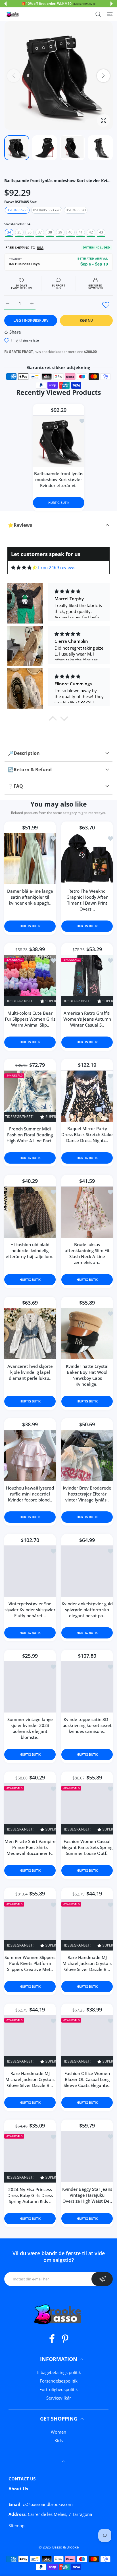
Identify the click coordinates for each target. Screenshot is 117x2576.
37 (40, 232)
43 (101, 232)
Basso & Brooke (65, 2547)
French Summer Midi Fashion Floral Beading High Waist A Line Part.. (30, 1135)
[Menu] (110, 14)
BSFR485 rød (76, 210)
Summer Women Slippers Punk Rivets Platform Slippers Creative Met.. (30, 1963)
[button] (5, 4)
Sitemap (16, 2526)
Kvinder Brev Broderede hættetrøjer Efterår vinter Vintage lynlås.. (87, 1494)
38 (50, 232)
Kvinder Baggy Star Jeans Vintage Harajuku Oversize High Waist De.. (87, 2195)
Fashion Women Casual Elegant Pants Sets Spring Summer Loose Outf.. (87, 1847)
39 (60, 232)
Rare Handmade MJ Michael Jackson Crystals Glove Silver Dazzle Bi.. (87, 1963)
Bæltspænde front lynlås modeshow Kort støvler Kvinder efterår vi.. (59, 479)
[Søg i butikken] (98, 14)
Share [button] (15, 332)
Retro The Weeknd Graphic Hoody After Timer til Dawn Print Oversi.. (87, 900)
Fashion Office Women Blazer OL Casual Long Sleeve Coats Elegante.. (87, 2079)
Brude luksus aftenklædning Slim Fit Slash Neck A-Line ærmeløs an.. (87, 1253)
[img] (24, 567)
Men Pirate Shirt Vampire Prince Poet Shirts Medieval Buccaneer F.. (30, 1847)
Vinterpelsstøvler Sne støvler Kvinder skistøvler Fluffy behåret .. (30, 1610)
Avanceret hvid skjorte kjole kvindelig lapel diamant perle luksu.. (30, 1372)
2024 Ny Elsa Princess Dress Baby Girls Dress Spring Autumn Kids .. (30, 2195)
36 (30, 232)
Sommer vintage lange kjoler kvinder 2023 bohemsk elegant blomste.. (30, 1728)
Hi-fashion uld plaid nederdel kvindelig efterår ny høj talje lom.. (30, 1250)
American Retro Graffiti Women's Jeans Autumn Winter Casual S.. (87, 1019)
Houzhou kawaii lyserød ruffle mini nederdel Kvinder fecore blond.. (30, 1494)
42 (91, 232)
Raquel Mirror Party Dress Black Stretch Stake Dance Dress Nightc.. (87, 1134)
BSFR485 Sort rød (47, 210)
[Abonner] (102, 2279)
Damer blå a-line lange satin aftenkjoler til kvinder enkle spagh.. (30, 897)
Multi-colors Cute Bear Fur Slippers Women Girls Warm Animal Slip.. (30, 1019)
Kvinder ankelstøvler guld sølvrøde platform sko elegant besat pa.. (87, 1610)
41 (81, 232)
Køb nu (86, 320)
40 (70, 232)
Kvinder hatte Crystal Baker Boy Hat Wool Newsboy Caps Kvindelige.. (87, 1375)
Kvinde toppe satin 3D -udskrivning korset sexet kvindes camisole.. (87, 1725)
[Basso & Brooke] (13, 14)
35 (19, 232)
